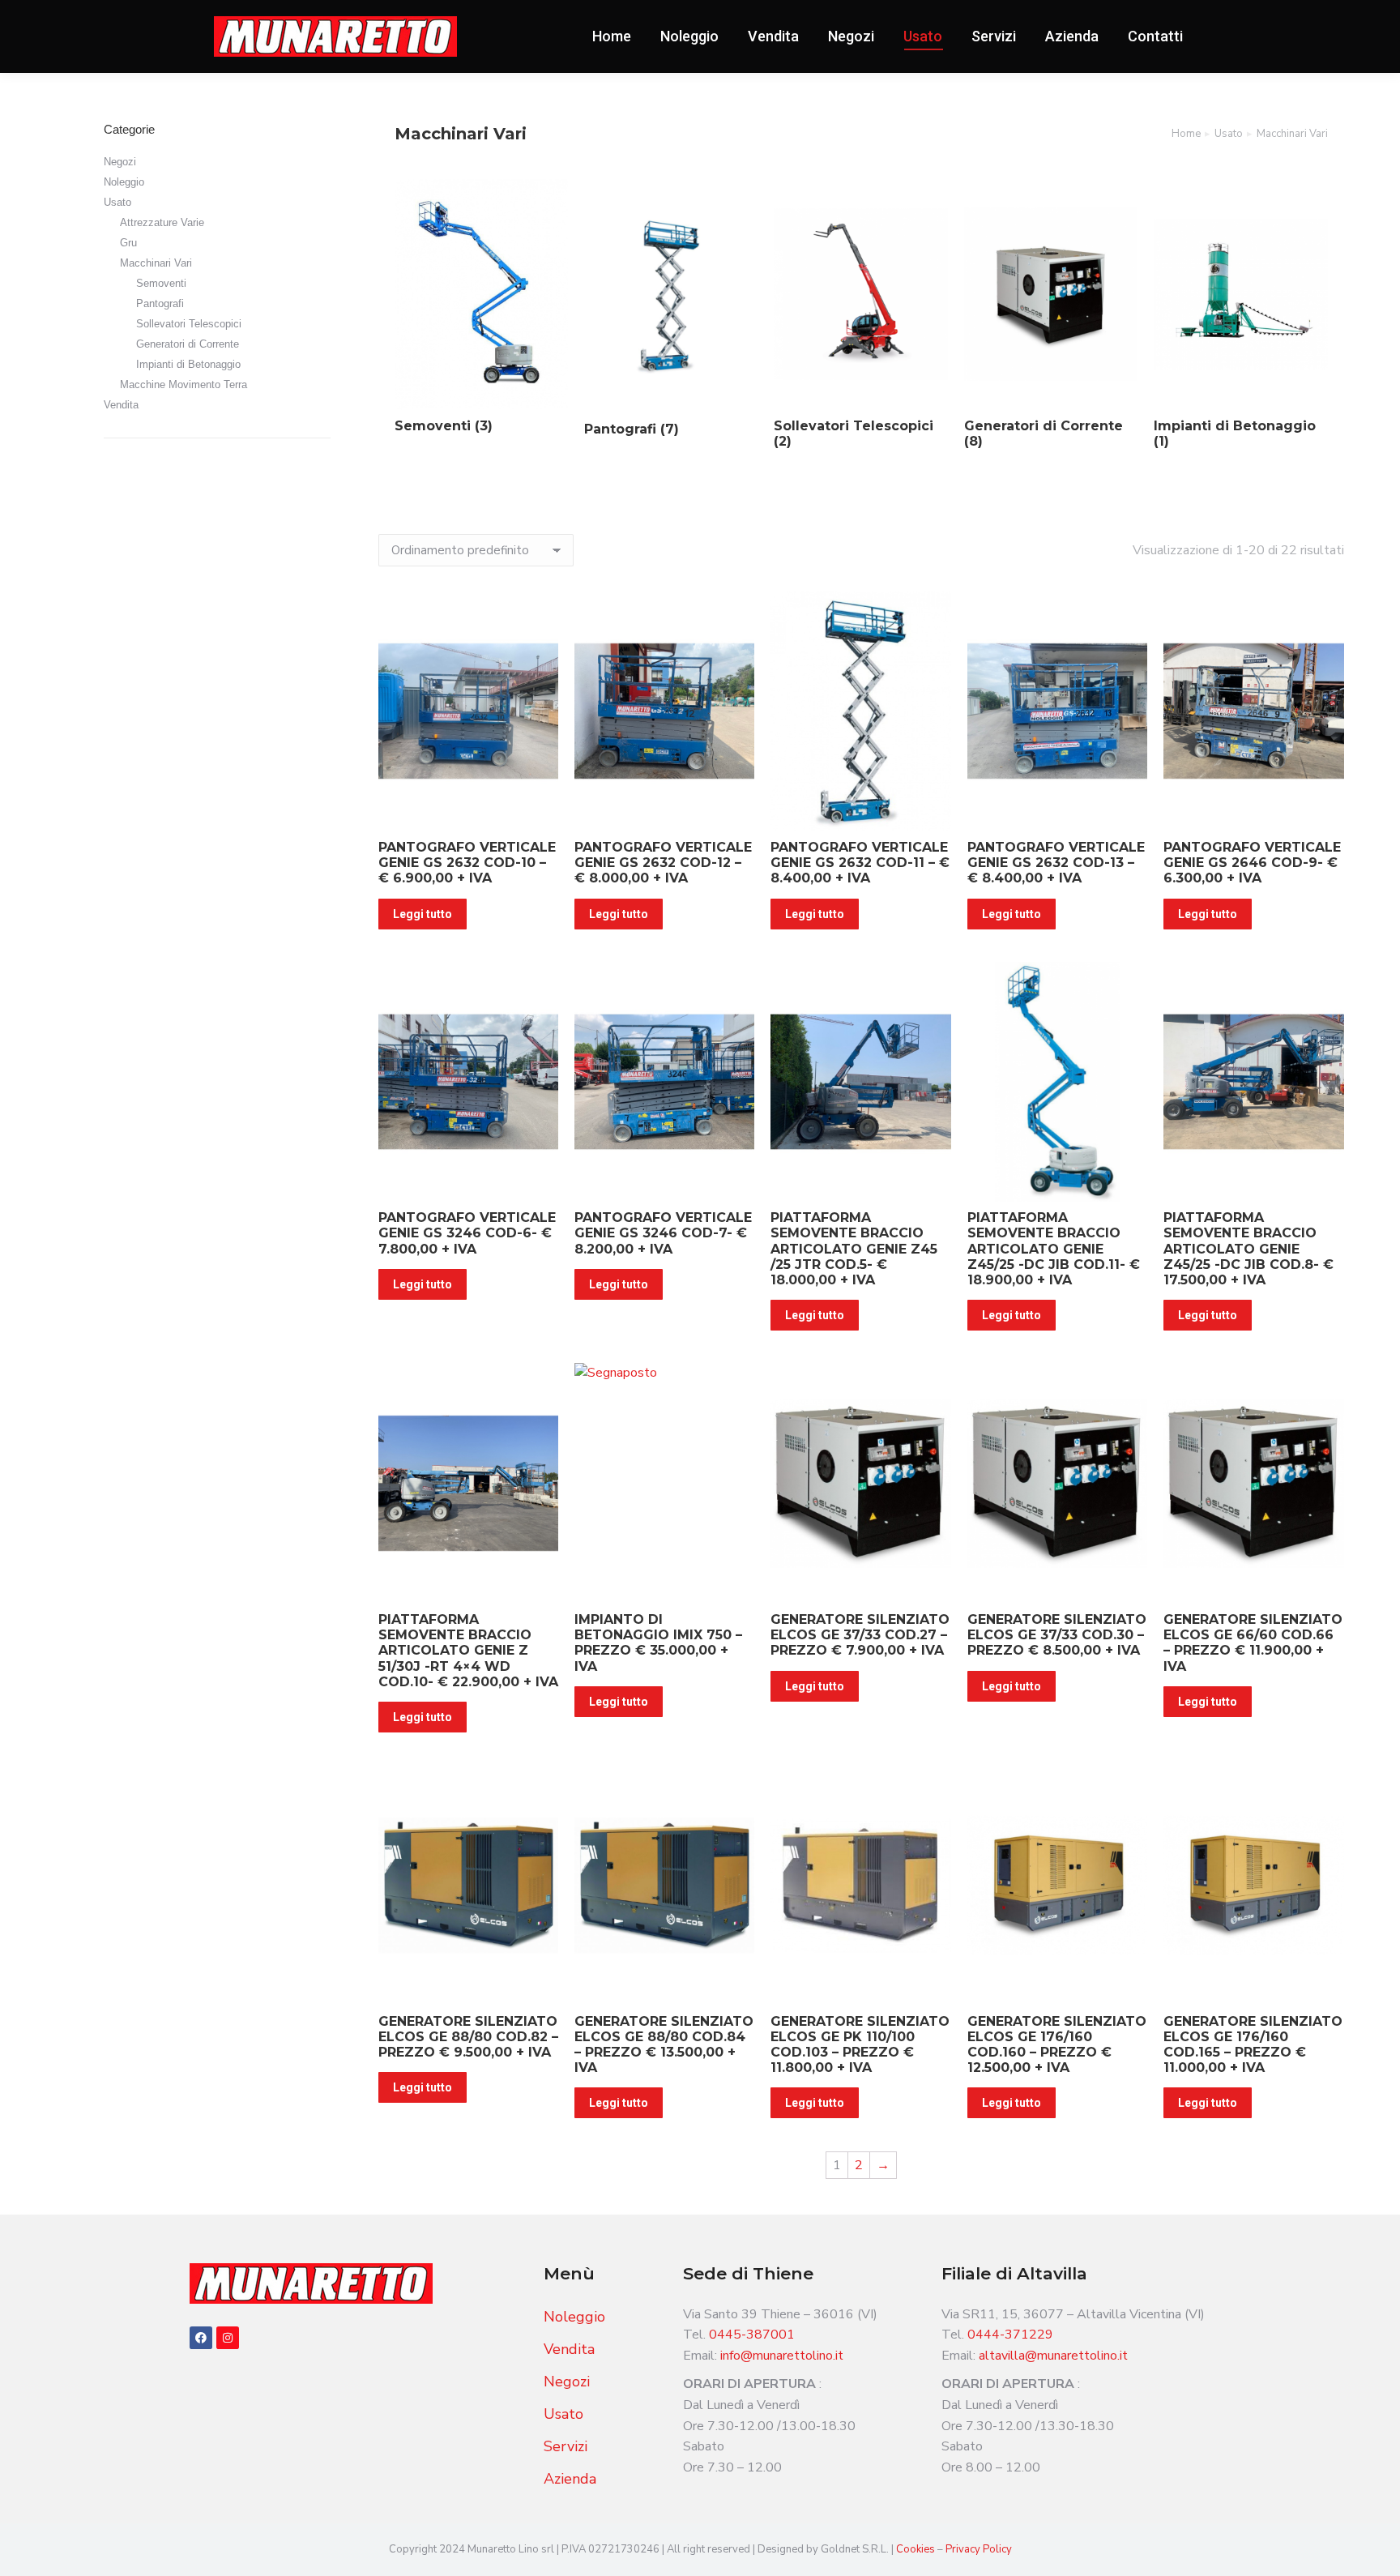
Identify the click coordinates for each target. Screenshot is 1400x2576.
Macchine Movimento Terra (184, 384)
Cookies (917, 2549)
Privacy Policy (979, 2549)
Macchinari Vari (156, 263)
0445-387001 (752, 2335)
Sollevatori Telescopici (189, 324)
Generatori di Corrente (188, 344)
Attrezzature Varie (162, 222)
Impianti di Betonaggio (188, 364)
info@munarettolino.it (782, 2356)
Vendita (121, 405)
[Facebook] (201, 2338)
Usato (117, 202)
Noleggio (124, 182)
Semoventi (161, 283)
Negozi (120, 162)
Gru (128, 243)
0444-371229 (1010, 2335)
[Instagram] (228, 2338)
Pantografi (160, 303)
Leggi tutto (423, 914)
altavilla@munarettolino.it (1053, 2356)
